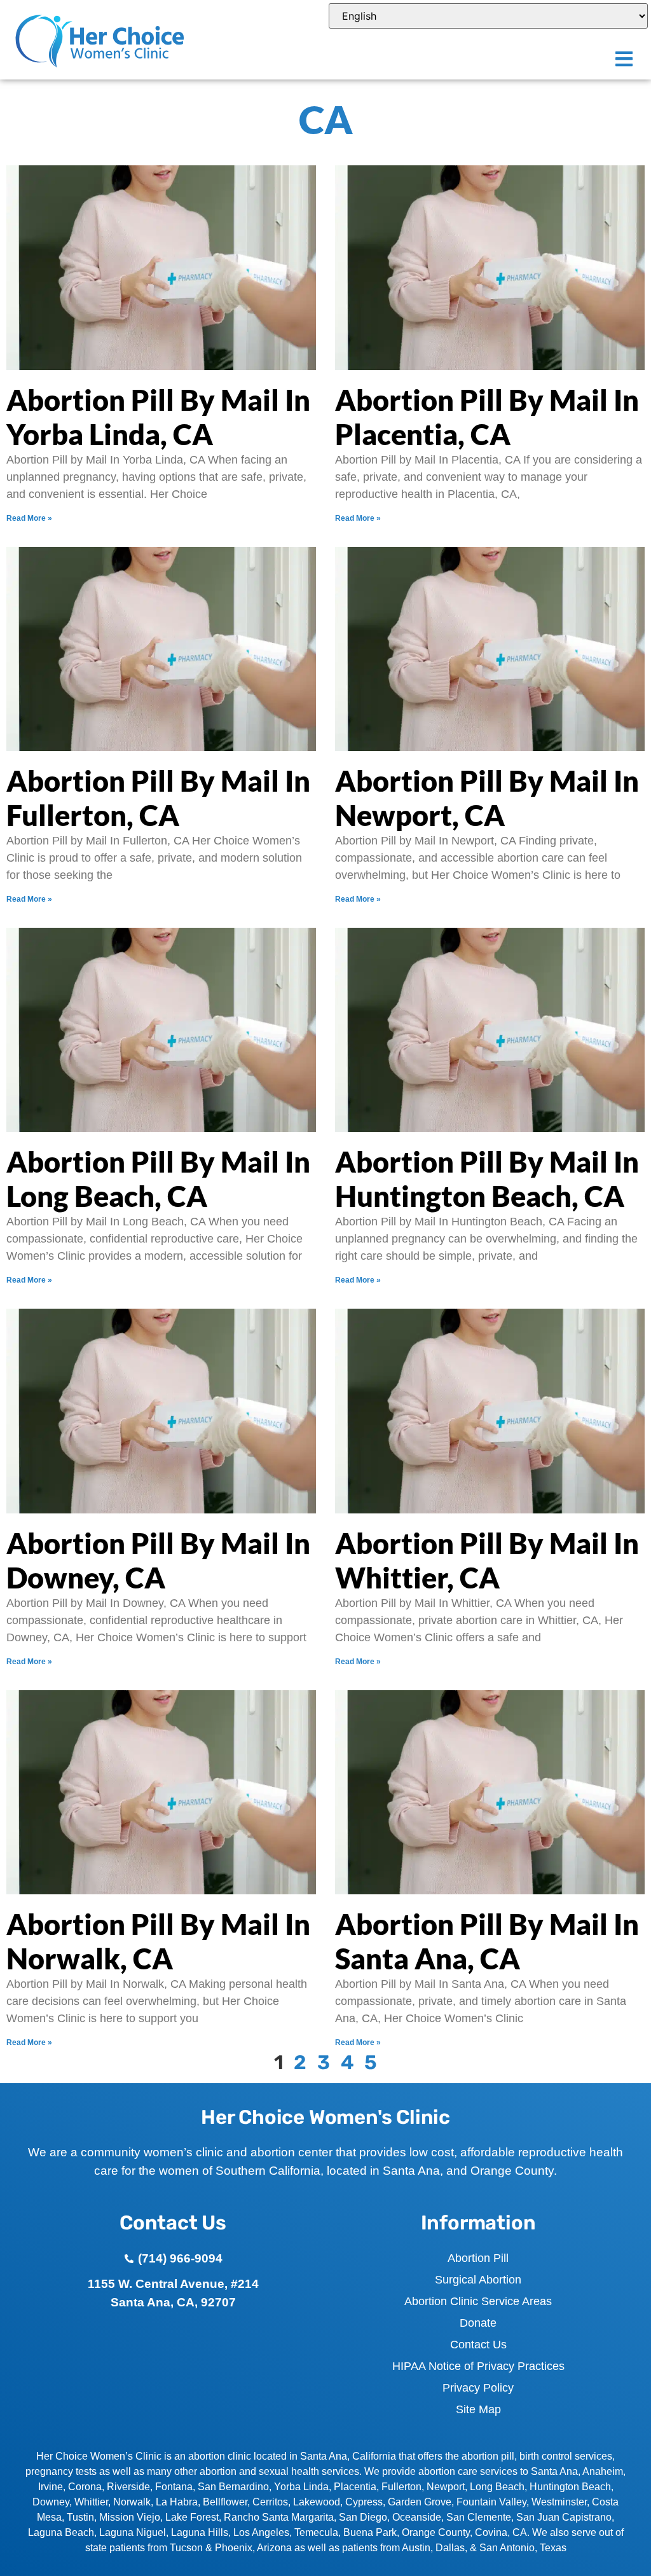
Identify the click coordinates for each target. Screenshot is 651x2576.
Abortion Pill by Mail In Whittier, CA (487, 1560)
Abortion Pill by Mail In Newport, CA (487, 798)
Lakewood (317, 2502)
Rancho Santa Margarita (279, 2517)
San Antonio (507, 2548)
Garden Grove (420, 2502)
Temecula (316, 2532)
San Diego (363, 2517)
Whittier (91, 2502)
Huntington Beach (570, 2487)
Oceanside (417, 2517)
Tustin (80, 2517)
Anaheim (603, 2471)
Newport (446, 2487)
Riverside (128, 2487)
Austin (416, 2548)
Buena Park (370, 2532)
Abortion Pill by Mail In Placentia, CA (487, 417)
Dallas (450, 2548)
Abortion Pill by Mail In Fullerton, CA (158, 798)
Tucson (186, 2548)
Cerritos (270, 2502)
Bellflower (225, 2502)
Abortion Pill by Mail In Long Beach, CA (158, 1179)
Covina (491, 2532)
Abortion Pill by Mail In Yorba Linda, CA (158, 417)
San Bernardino (233, 2487)
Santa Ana (554, 2471)
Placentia (355, 2487)
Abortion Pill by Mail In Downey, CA (158, 1560)
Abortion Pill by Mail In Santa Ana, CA (487, 1941)
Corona (85, 2487)
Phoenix (234, 2548)
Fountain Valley (491, 2502)
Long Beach (497, 2487)
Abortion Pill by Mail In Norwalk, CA (158, 1941)
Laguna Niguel (133, 2532)
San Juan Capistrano (564, 2517)
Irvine (51, 2487)
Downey (51, 2502)
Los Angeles (261, 2532)
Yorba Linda (301, 2487)
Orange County (436, 2532)
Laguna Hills (200, 2532)
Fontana (174, 2487)
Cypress (364, 2502)
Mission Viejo (130, 2517)
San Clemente (479, 2517)
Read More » (29, 518)
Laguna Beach (61, 2532)
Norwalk (132, 2502)
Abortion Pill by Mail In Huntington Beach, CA (487, 1179)
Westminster (559, 2502)
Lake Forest (192, 2517)
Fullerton (401, 2487)
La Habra (177, 2502)
